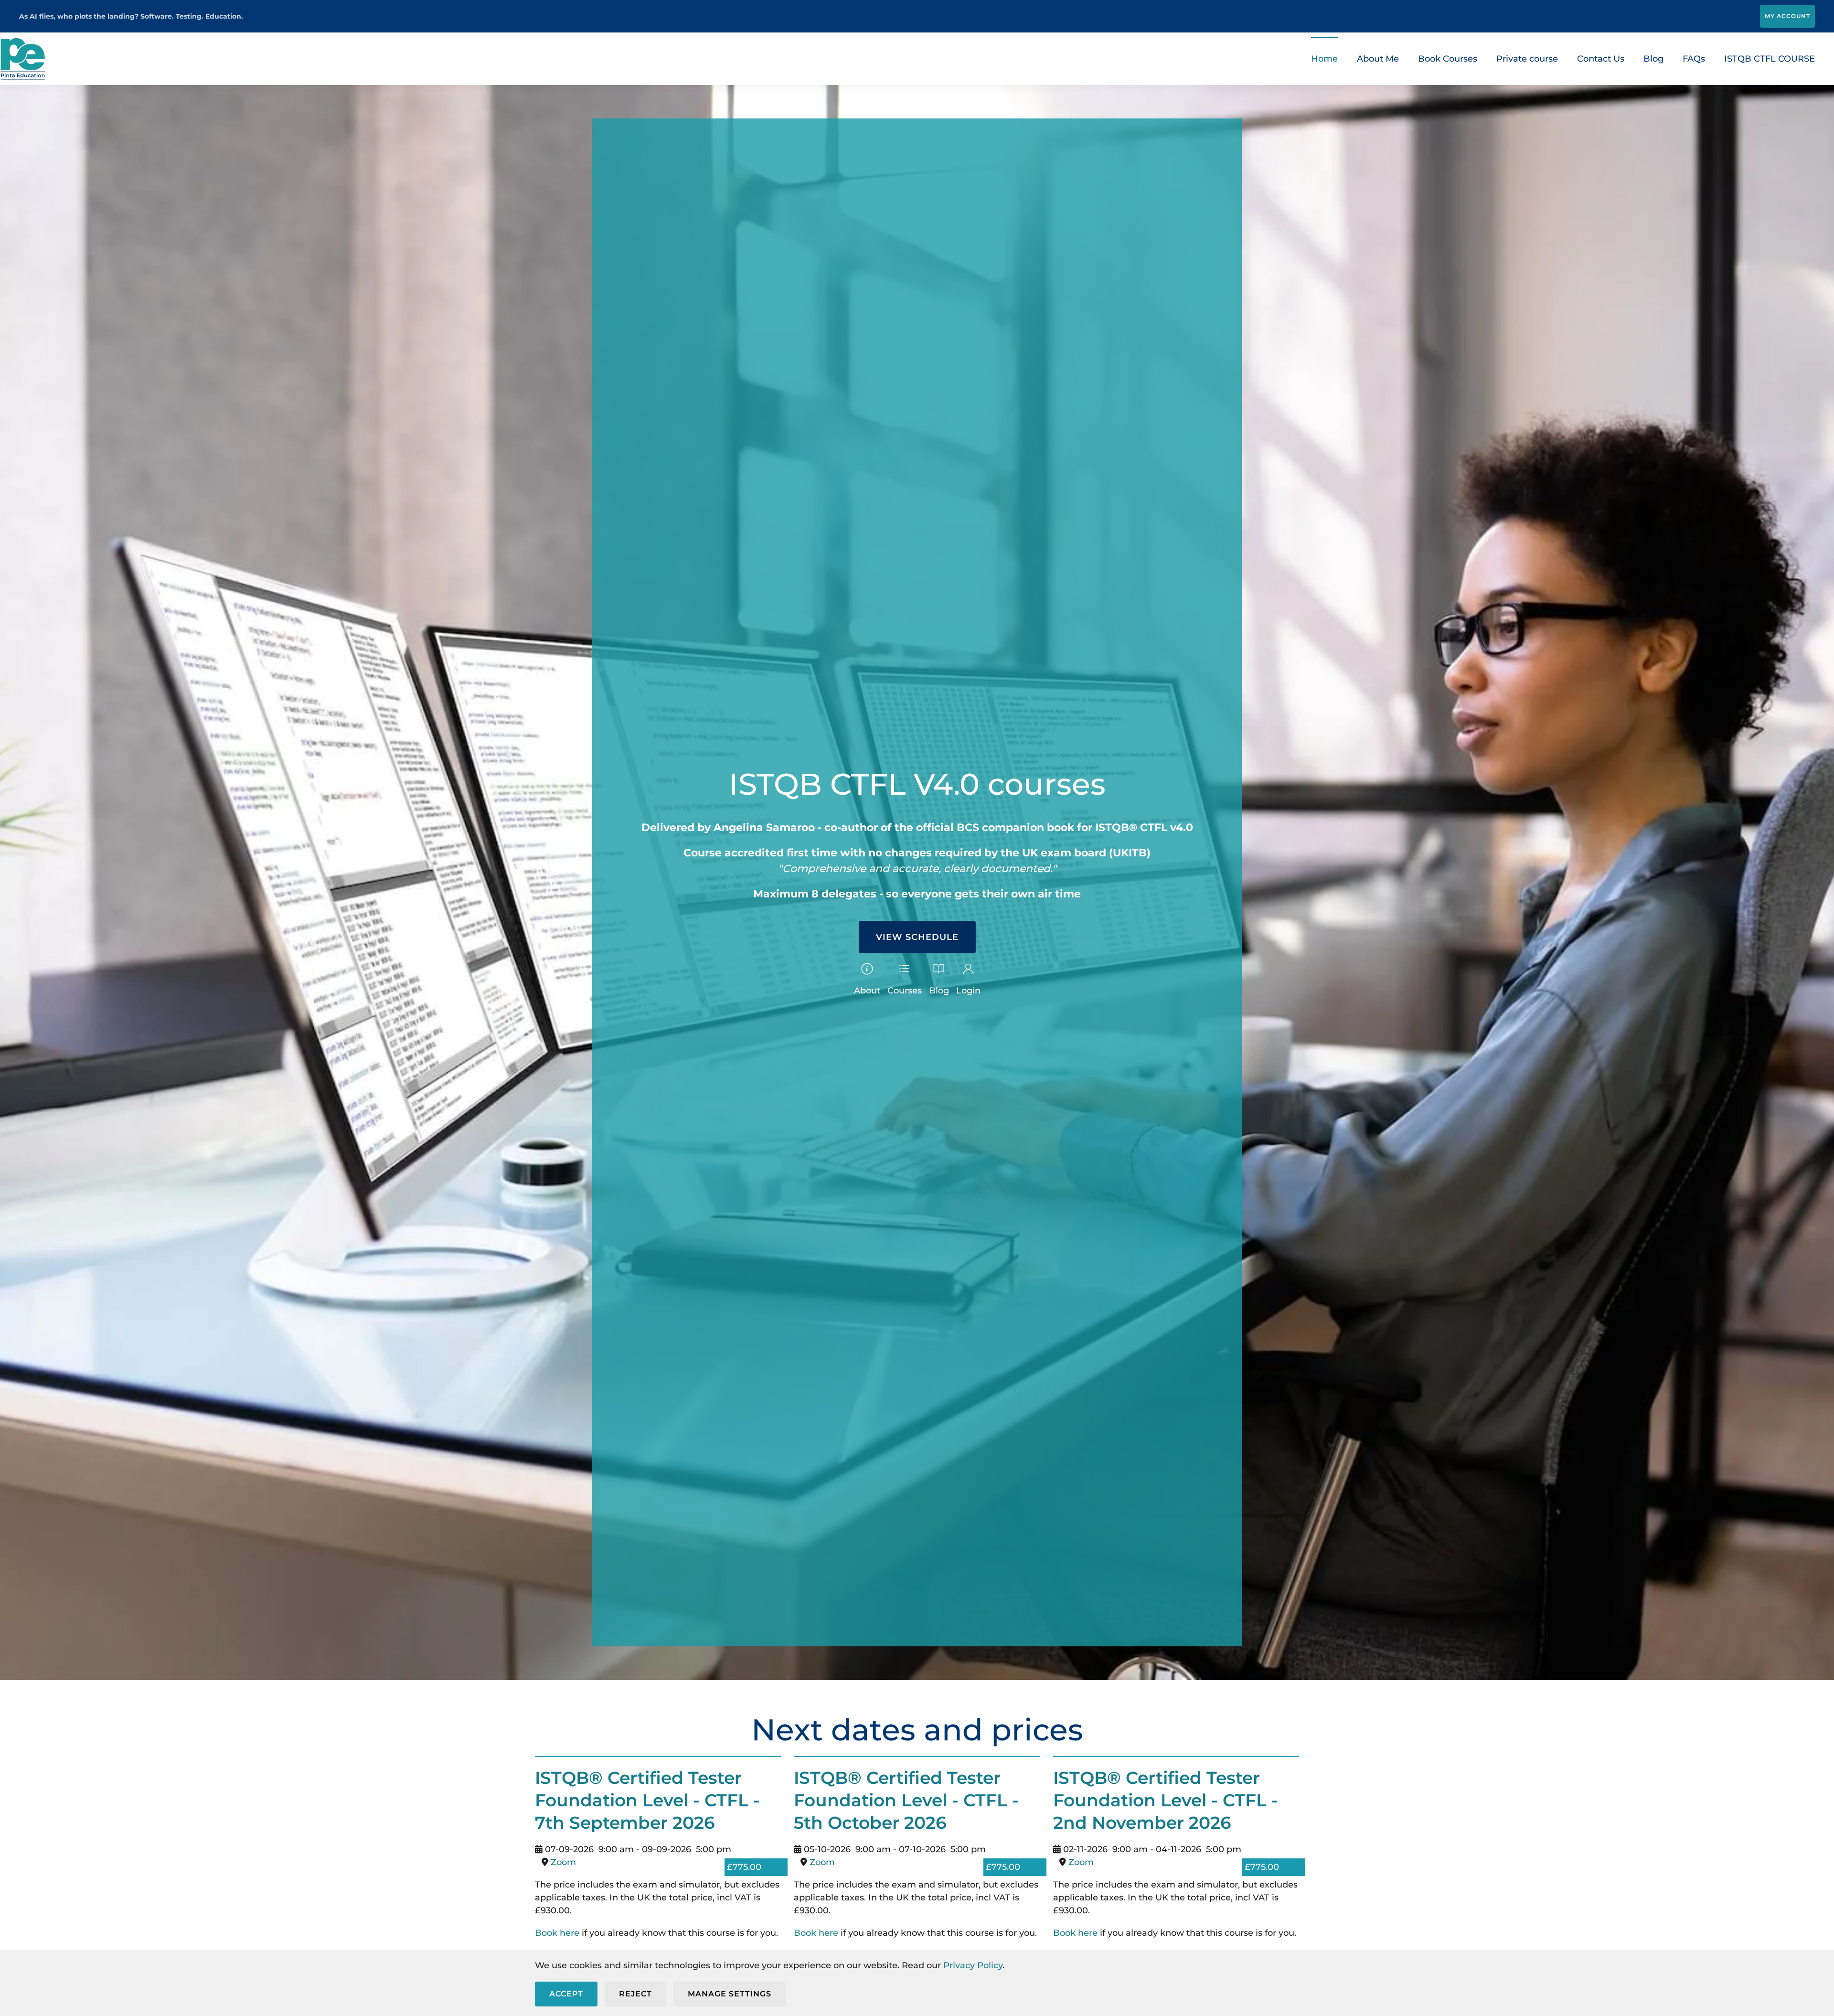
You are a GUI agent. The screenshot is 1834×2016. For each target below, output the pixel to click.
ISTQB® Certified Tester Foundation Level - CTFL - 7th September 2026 (647, 1800)
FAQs (1694, 59)
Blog (1653, 59)
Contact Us (1601, 59)
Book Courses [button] (1448, 59)
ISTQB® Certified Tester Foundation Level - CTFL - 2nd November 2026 (1166, 1800)
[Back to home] (23, 59)
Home (1324, 59)
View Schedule (917, 937)
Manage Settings (730, 1994)
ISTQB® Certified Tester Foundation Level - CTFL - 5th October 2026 (906, 1800)
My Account (1787, 16)
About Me (1378, 59)
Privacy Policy (973, 1965)
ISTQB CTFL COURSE (1770, 59)
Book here (558, 1933)
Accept (566, 1994)
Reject (635, 1994)
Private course (1527, 59)
